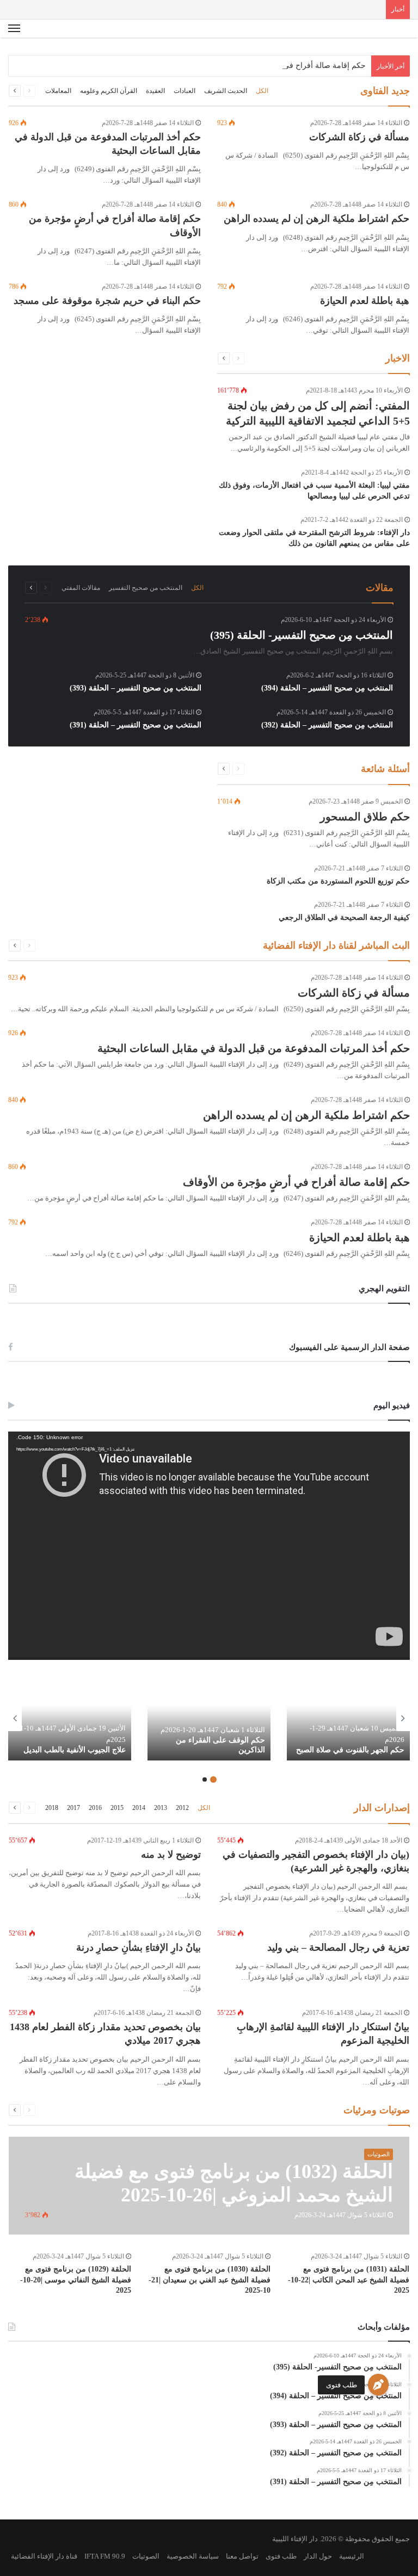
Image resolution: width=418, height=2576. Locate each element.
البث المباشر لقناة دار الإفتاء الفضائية (336, 945)
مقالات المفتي (81, 588)
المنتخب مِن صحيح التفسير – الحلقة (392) (327, 725)
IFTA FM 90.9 (105, 2556)
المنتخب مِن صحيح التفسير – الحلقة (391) (136, 725)
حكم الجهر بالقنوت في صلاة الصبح (350, 1750)
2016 (95, 1808)
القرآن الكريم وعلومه (109, 91)
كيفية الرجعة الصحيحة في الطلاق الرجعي (344, 917)
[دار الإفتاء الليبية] (358, 33)
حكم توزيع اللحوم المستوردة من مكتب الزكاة (338, 881)
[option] (348, 1718)
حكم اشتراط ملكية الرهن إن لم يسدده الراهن (316, 219)
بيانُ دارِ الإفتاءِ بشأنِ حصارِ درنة (139, 1947)
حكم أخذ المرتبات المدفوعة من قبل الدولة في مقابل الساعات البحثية (254, 1048)
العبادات (185, 91)
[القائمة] (14, 33)
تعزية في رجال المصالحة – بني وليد (338, 1947)
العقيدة (155, 91)
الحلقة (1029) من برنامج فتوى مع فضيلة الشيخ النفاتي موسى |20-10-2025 (76, 2280)
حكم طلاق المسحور (365, 817)
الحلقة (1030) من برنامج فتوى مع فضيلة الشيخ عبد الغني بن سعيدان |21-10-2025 (210, 2280)
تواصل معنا (242, 2556)
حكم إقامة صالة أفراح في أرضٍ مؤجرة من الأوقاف (284, 66)
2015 (117, 1808)
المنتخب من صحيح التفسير (146, 588)
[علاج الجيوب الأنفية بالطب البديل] (70, 1718)
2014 (139, 1808)
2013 (161, 1808)
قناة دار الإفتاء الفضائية (44, 2556)
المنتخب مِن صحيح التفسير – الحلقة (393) (136, 688)
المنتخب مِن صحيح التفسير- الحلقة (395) (302, 635)
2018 (52, 1808)
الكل (262, 91)
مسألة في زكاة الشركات (359, 137)
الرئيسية (352, 2556)
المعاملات (58, 91)
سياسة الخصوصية (193, 2556)
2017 (73, 1808)
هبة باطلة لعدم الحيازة (365, 301)
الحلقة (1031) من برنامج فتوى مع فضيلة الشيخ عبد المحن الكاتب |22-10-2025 (349, 2280)
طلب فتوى (342, 2385)
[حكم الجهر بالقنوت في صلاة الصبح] (348, 1718)
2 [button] (205, 1779)
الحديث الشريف (226, 91)
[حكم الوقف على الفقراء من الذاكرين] (209, 1718)
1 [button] (213, 1779)
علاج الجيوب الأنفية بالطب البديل (75, 1750)
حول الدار (318, 2556)
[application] (209, 1546)
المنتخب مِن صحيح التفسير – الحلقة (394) (327, 688)
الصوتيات (146, 2556)
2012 (182, 1808)
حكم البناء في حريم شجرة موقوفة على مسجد (107, 301)
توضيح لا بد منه (171, 1855)
